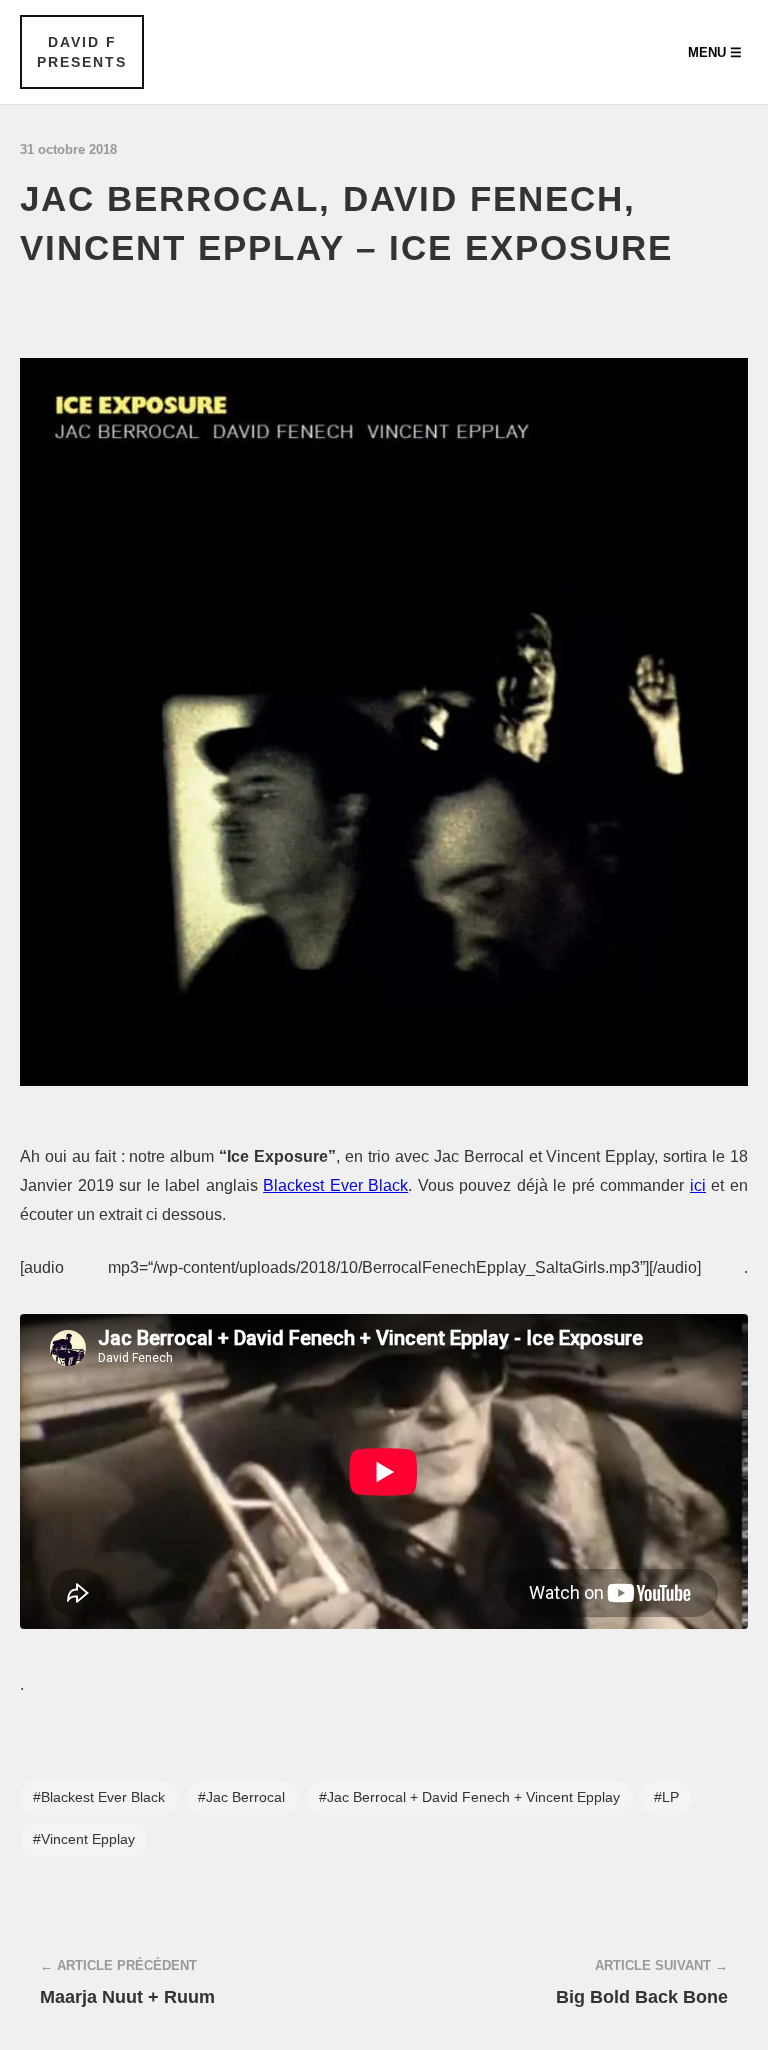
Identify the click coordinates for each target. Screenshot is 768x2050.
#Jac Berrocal (241, 1797)
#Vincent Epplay (84, 1839)
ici (698, 1185)
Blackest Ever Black (335, 1185)
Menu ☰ (715, 52)
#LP (666, 1797)
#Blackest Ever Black (99, 1797)
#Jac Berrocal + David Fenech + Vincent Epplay (469, 1797)
